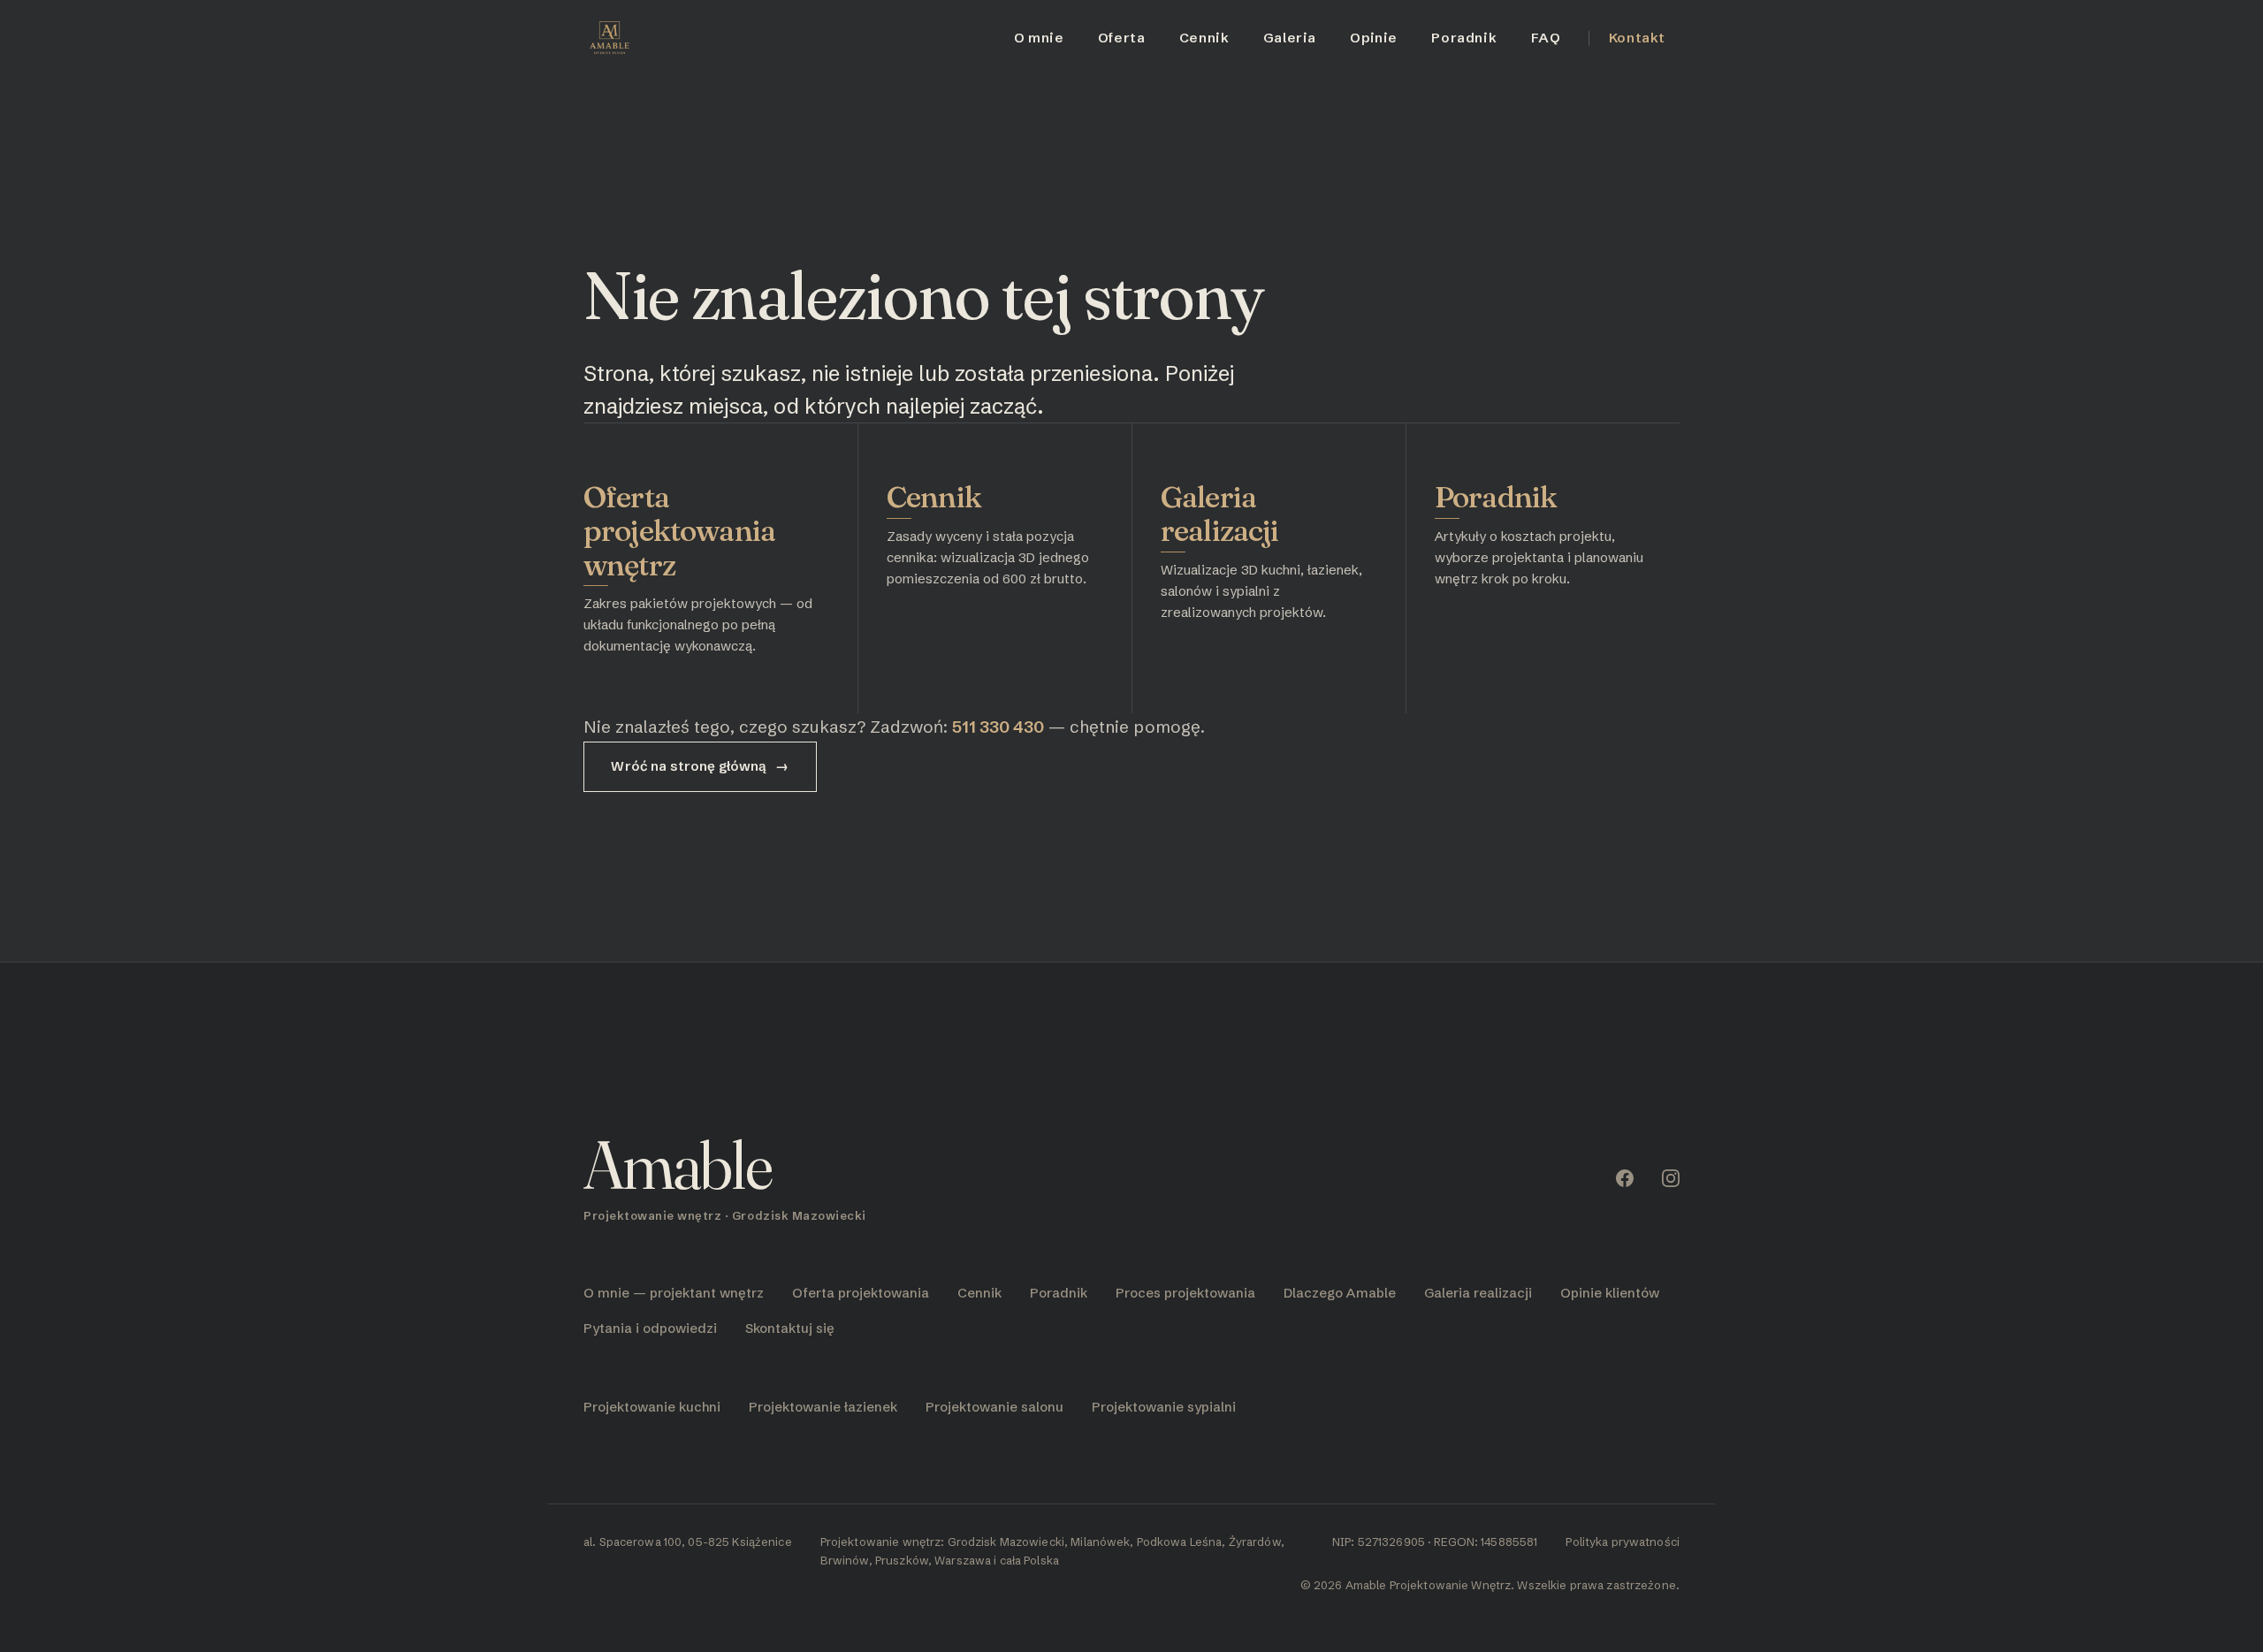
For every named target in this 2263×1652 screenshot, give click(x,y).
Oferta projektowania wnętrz (679, 530)
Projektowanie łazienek (823, 1407)
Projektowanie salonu (994, 1407)
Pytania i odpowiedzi (650, 1328)
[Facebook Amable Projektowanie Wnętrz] (1625, 1178)
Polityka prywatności (1623, 1542)
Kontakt (1637, 38)
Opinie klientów (1610, 1293)
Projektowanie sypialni (1164, 1407)
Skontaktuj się (790, 1328)
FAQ (1546, 38)
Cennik (1204, 38)
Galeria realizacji (1220, 514)
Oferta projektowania (861, 1293)
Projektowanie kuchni (652, 1407)
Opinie (1374, 38)
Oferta (1122, 38)
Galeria (1290, 38)
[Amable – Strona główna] (610, 38)
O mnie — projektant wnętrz (674, 1293)
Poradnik (1464, 38)
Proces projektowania (1185, 1293)
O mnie (1039, 38)
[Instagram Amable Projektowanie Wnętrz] (1671, 1178)
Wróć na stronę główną (700, 766)
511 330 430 (998, 727)
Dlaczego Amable (1340, 1293)
